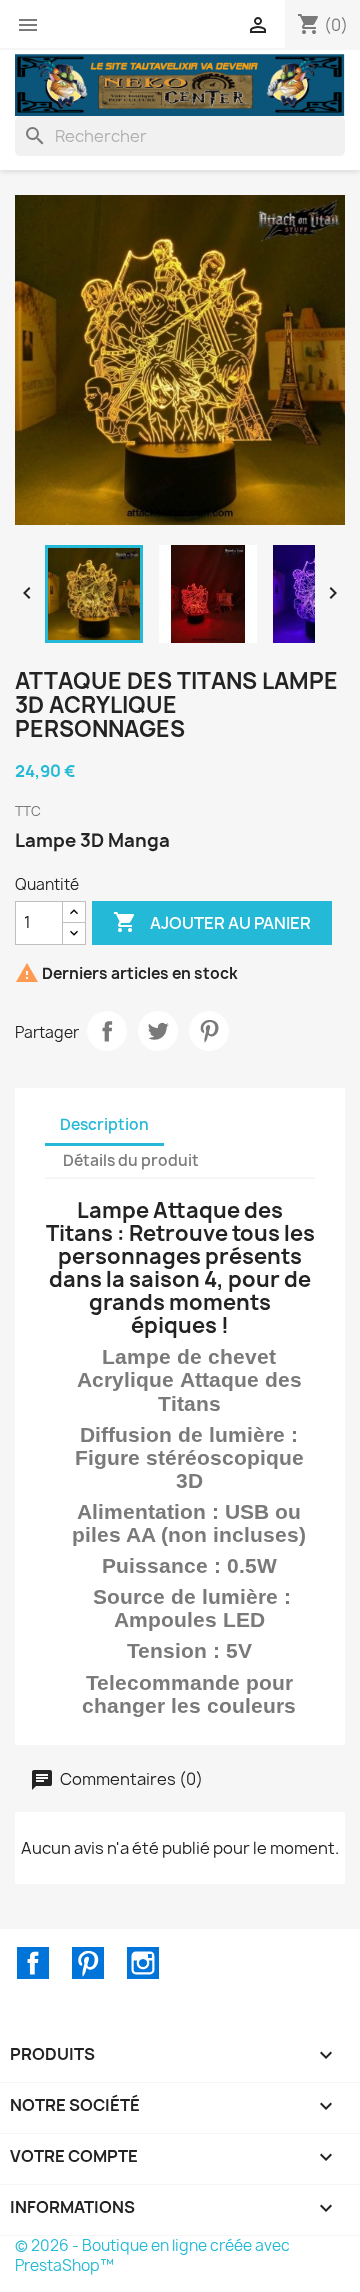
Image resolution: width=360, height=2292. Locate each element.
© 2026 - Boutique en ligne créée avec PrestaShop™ (152, 2255)
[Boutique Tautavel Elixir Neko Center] (180, 83)
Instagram (143, 1963)
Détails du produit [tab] (131, 1160)
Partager (107, 1031)
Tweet (158, 1031)
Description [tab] (104, 1124)
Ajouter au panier (212, 922)
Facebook (33, 1963)
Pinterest (209, 1031)
